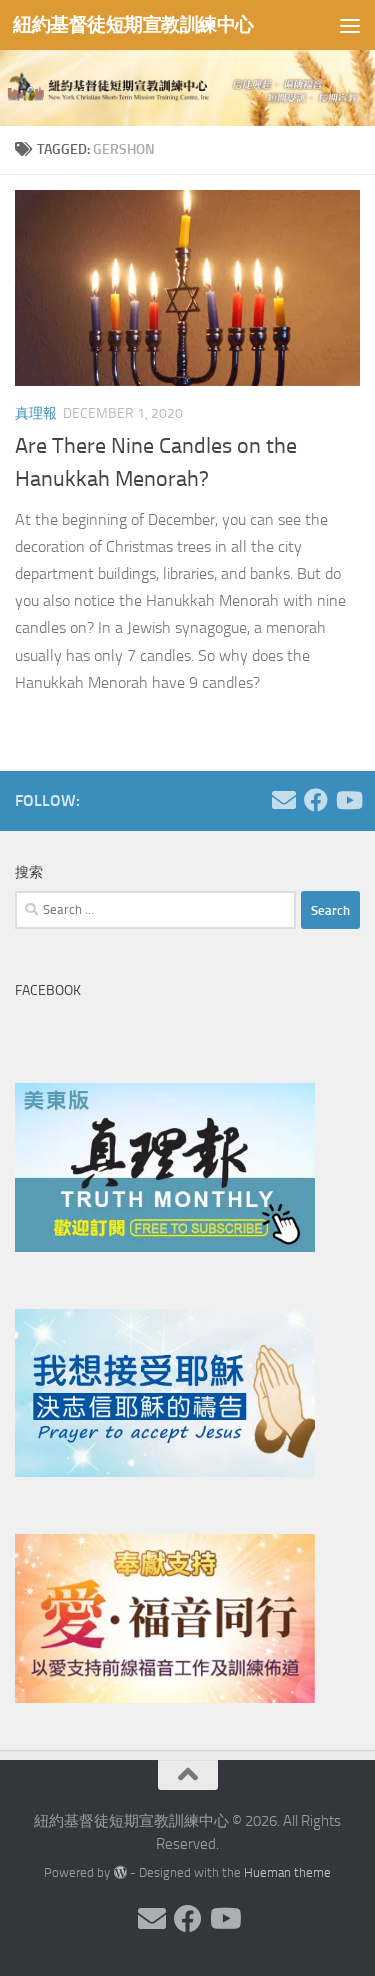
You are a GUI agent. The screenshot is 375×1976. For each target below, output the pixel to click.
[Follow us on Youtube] (348, 800)
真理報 (36, 413)
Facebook (48, 990)
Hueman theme (287, 1872)
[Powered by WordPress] (119, 1872)
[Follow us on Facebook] (316, 800)
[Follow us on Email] (284, 800)
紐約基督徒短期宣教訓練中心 (133, 24)
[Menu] (350, 25)
